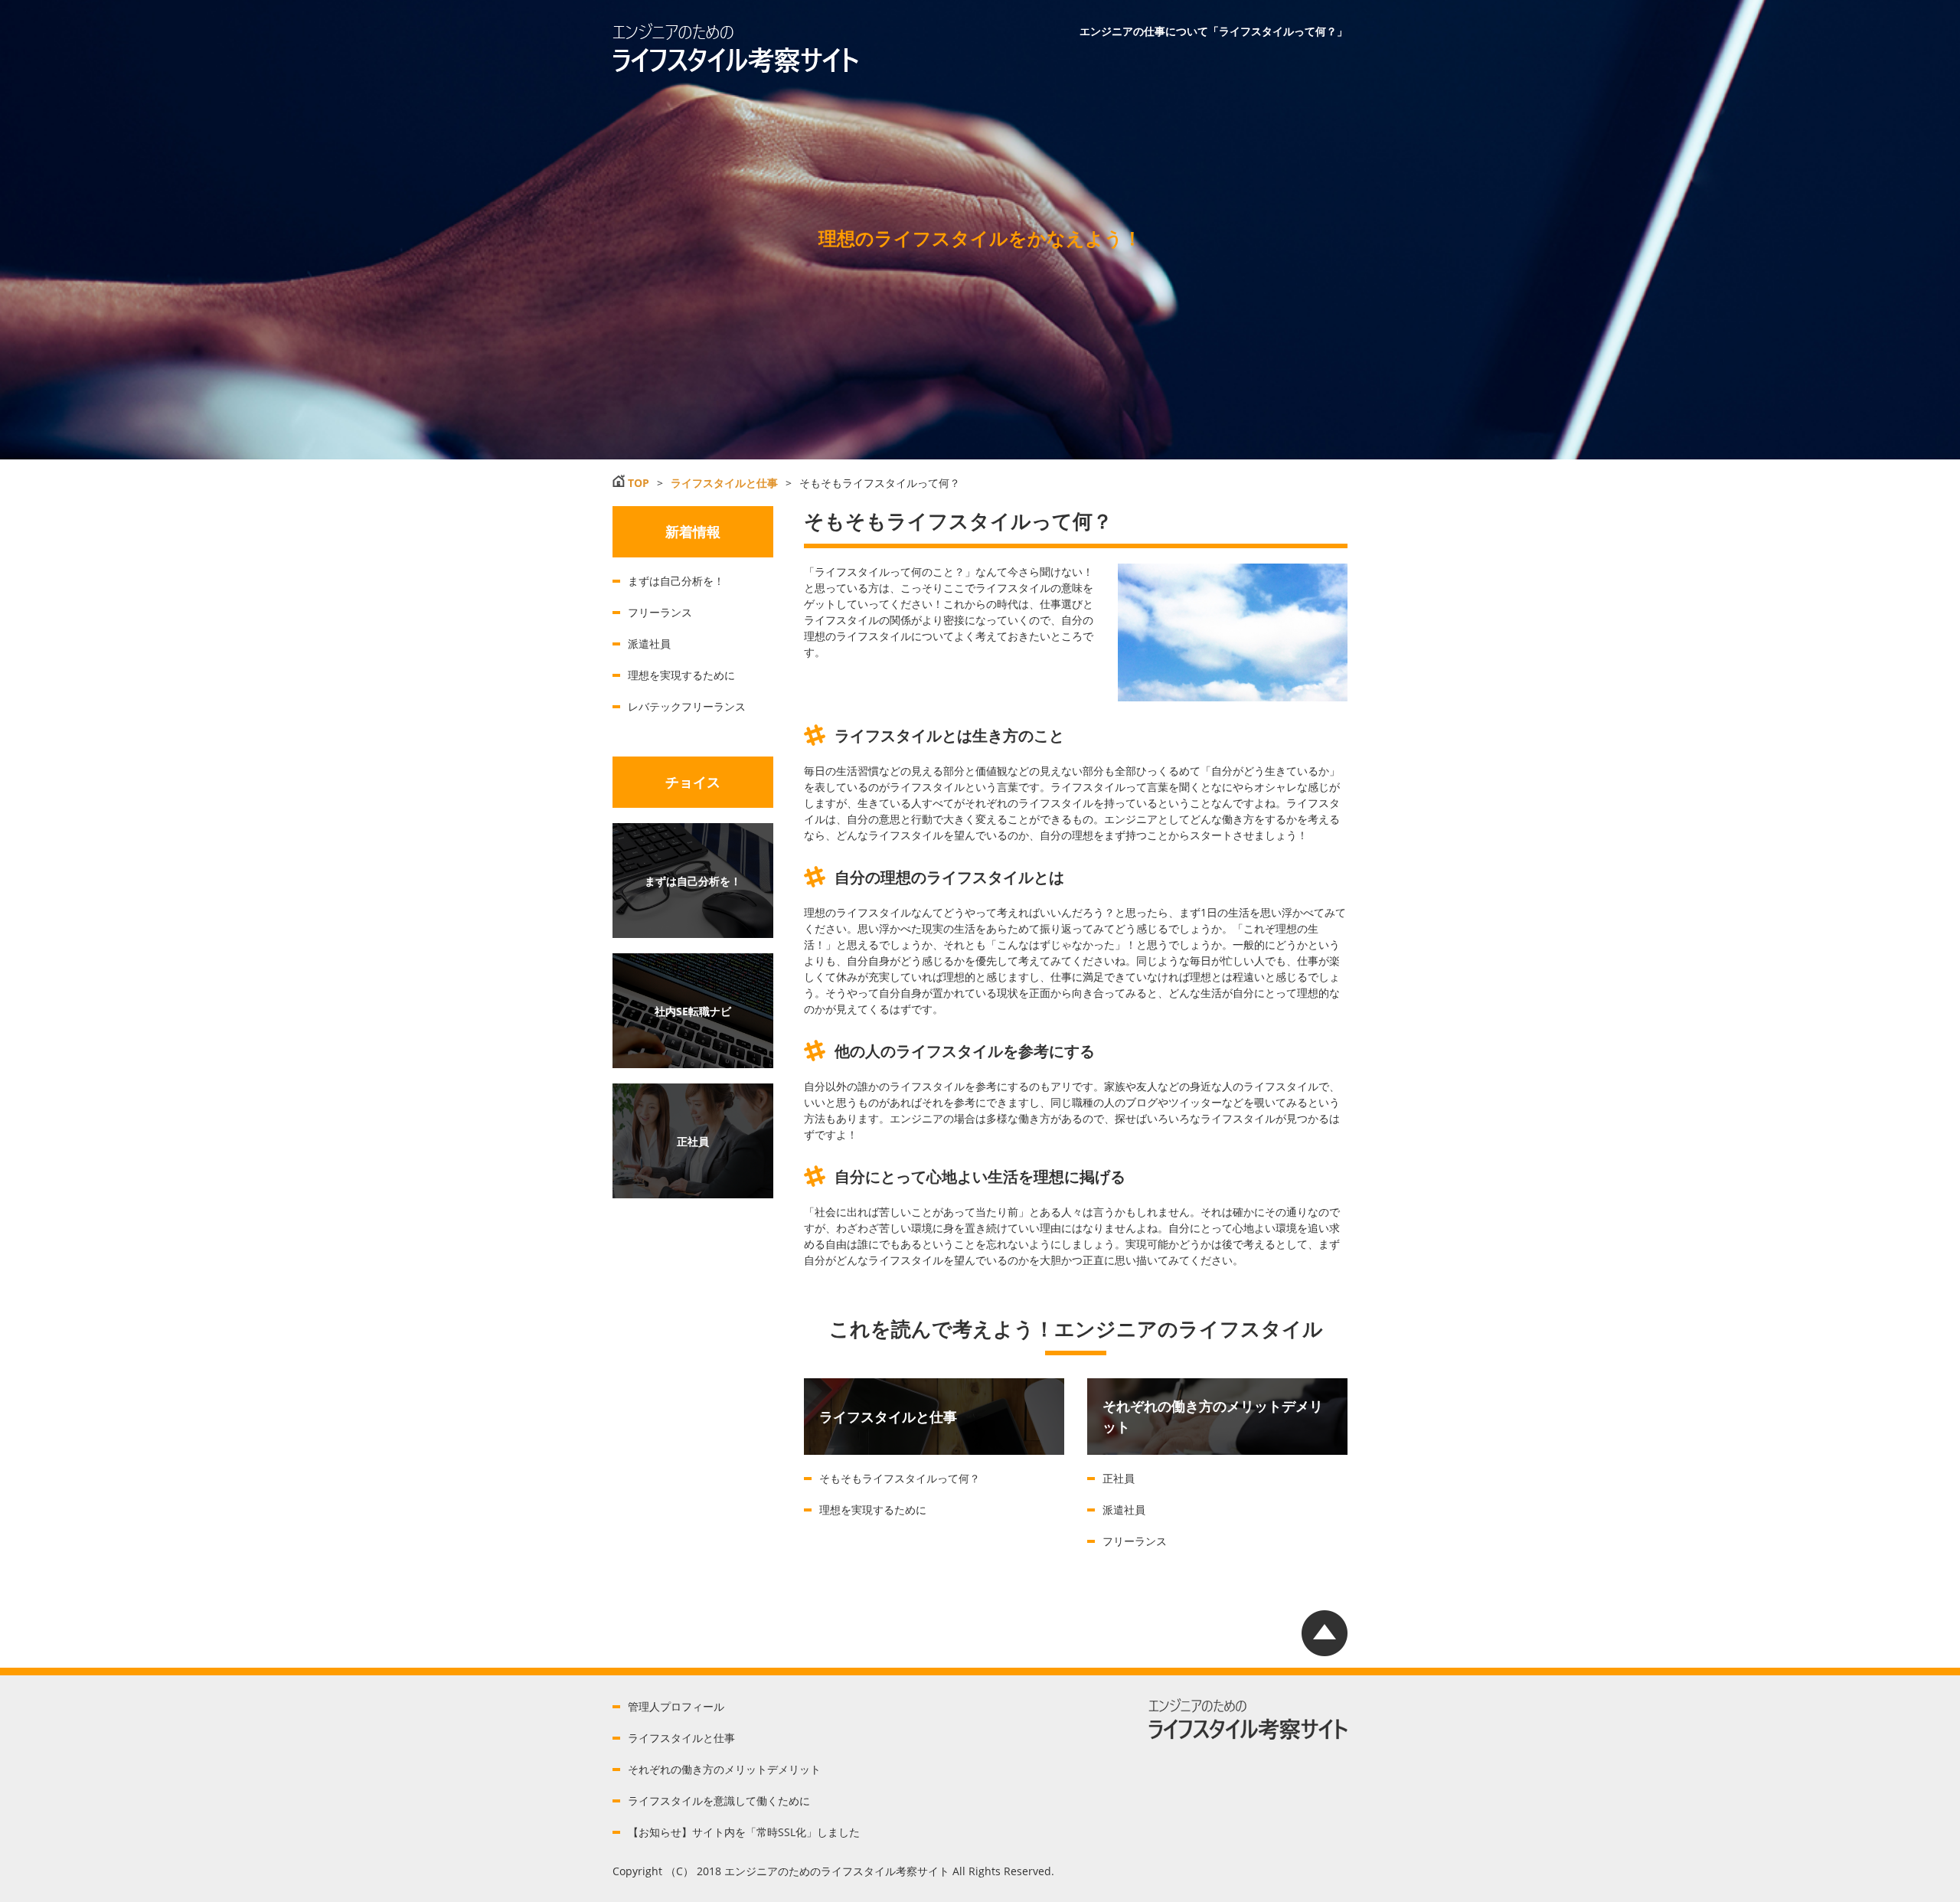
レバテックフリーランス (687, 706)
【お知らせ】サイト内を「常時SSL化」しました (744, 1832)
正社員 (1119, 1478)
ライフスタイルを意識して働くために (719, 1801)
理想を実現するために (873, 1510)
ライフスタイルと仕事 (681, 1738)
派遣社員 (1124, 1510)
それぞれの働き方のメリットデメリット (724, 1769)
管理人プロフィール (676, 1706)
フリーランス (1135, 1541)
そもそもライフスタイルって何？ (900, 1478)
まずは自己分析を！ (676, 581)
